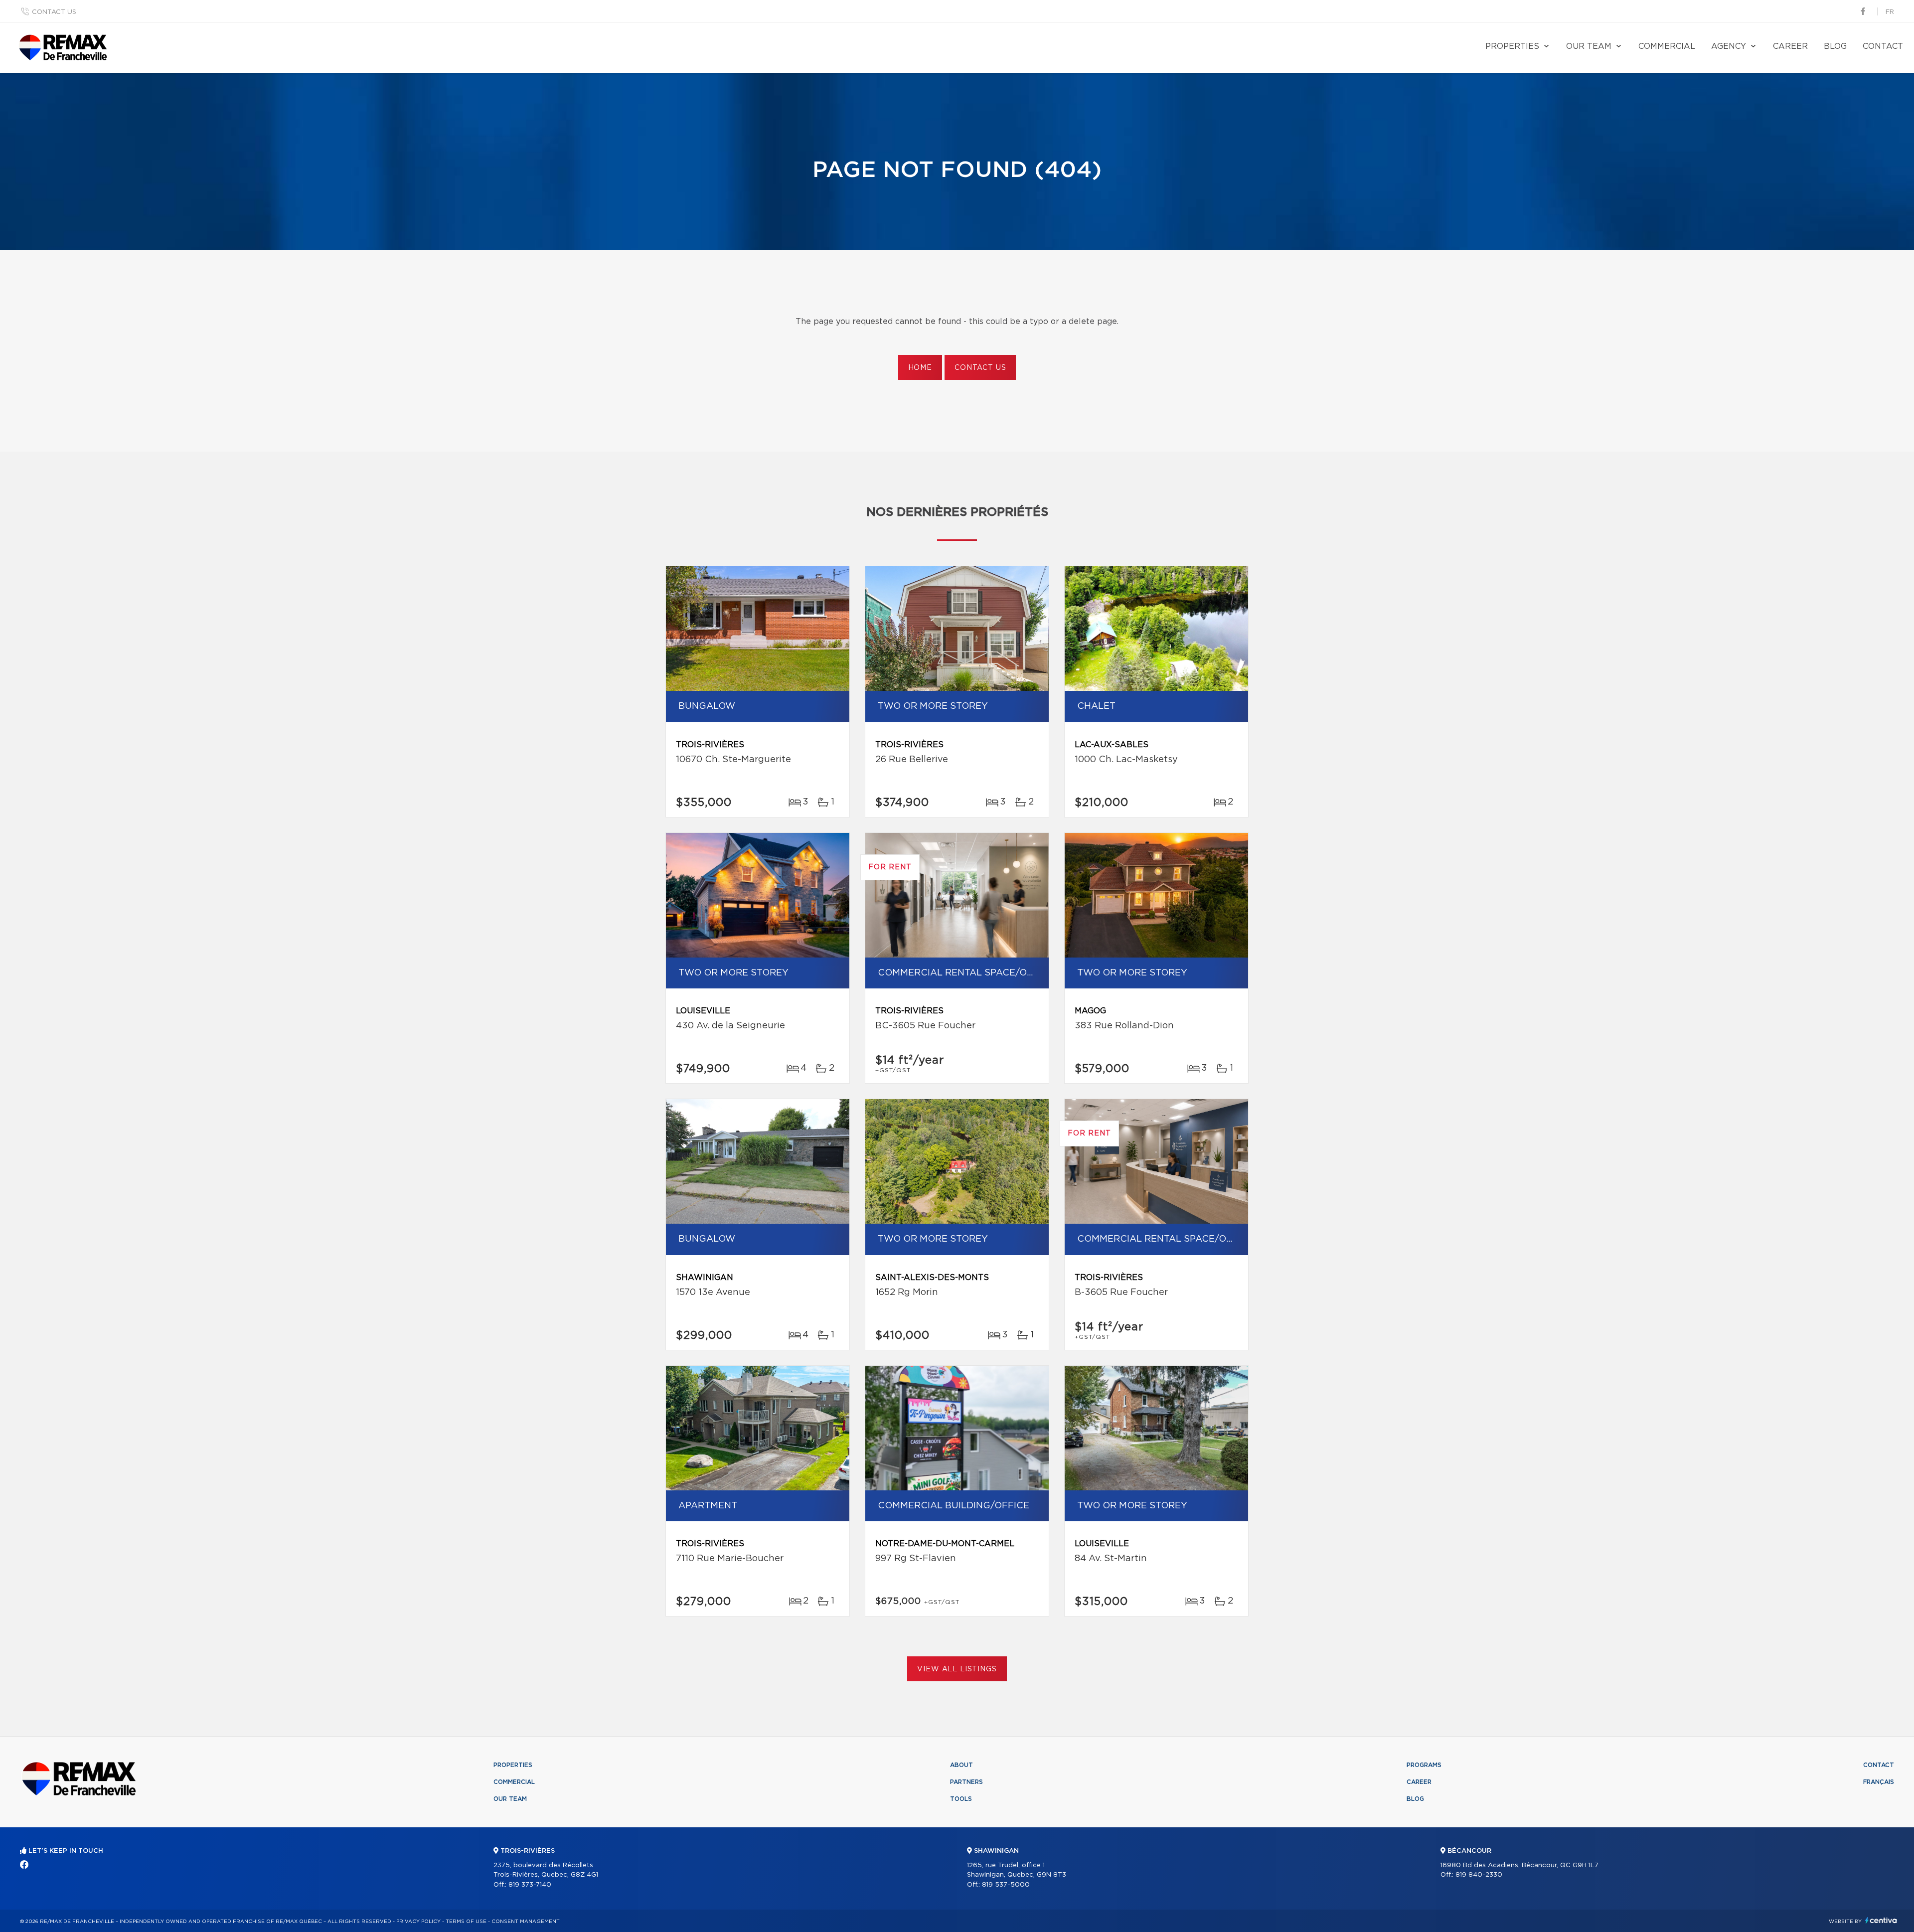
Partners (966, 1782)
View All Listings (957, 1669)
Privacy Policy (418, 1922)
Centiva (1881, 1920)
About (961, 1765)
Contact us (54, 12)
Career (1790, 46)
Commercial (1667, 46)
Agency (1729, 46)
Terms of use (466, 1922)
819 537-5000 (1006, 1885)
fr (1890, 12)
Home (920, 368)
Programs (1424, 1765)
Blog (1835, 46)
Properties (1512, 46)
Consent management (526, 1922)
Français (1879, 1782)
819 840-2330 (1479, 1875)
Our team (1589, 46)
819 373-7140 (530, 1885)
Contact (1883, 46)
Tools (961, 1799)
